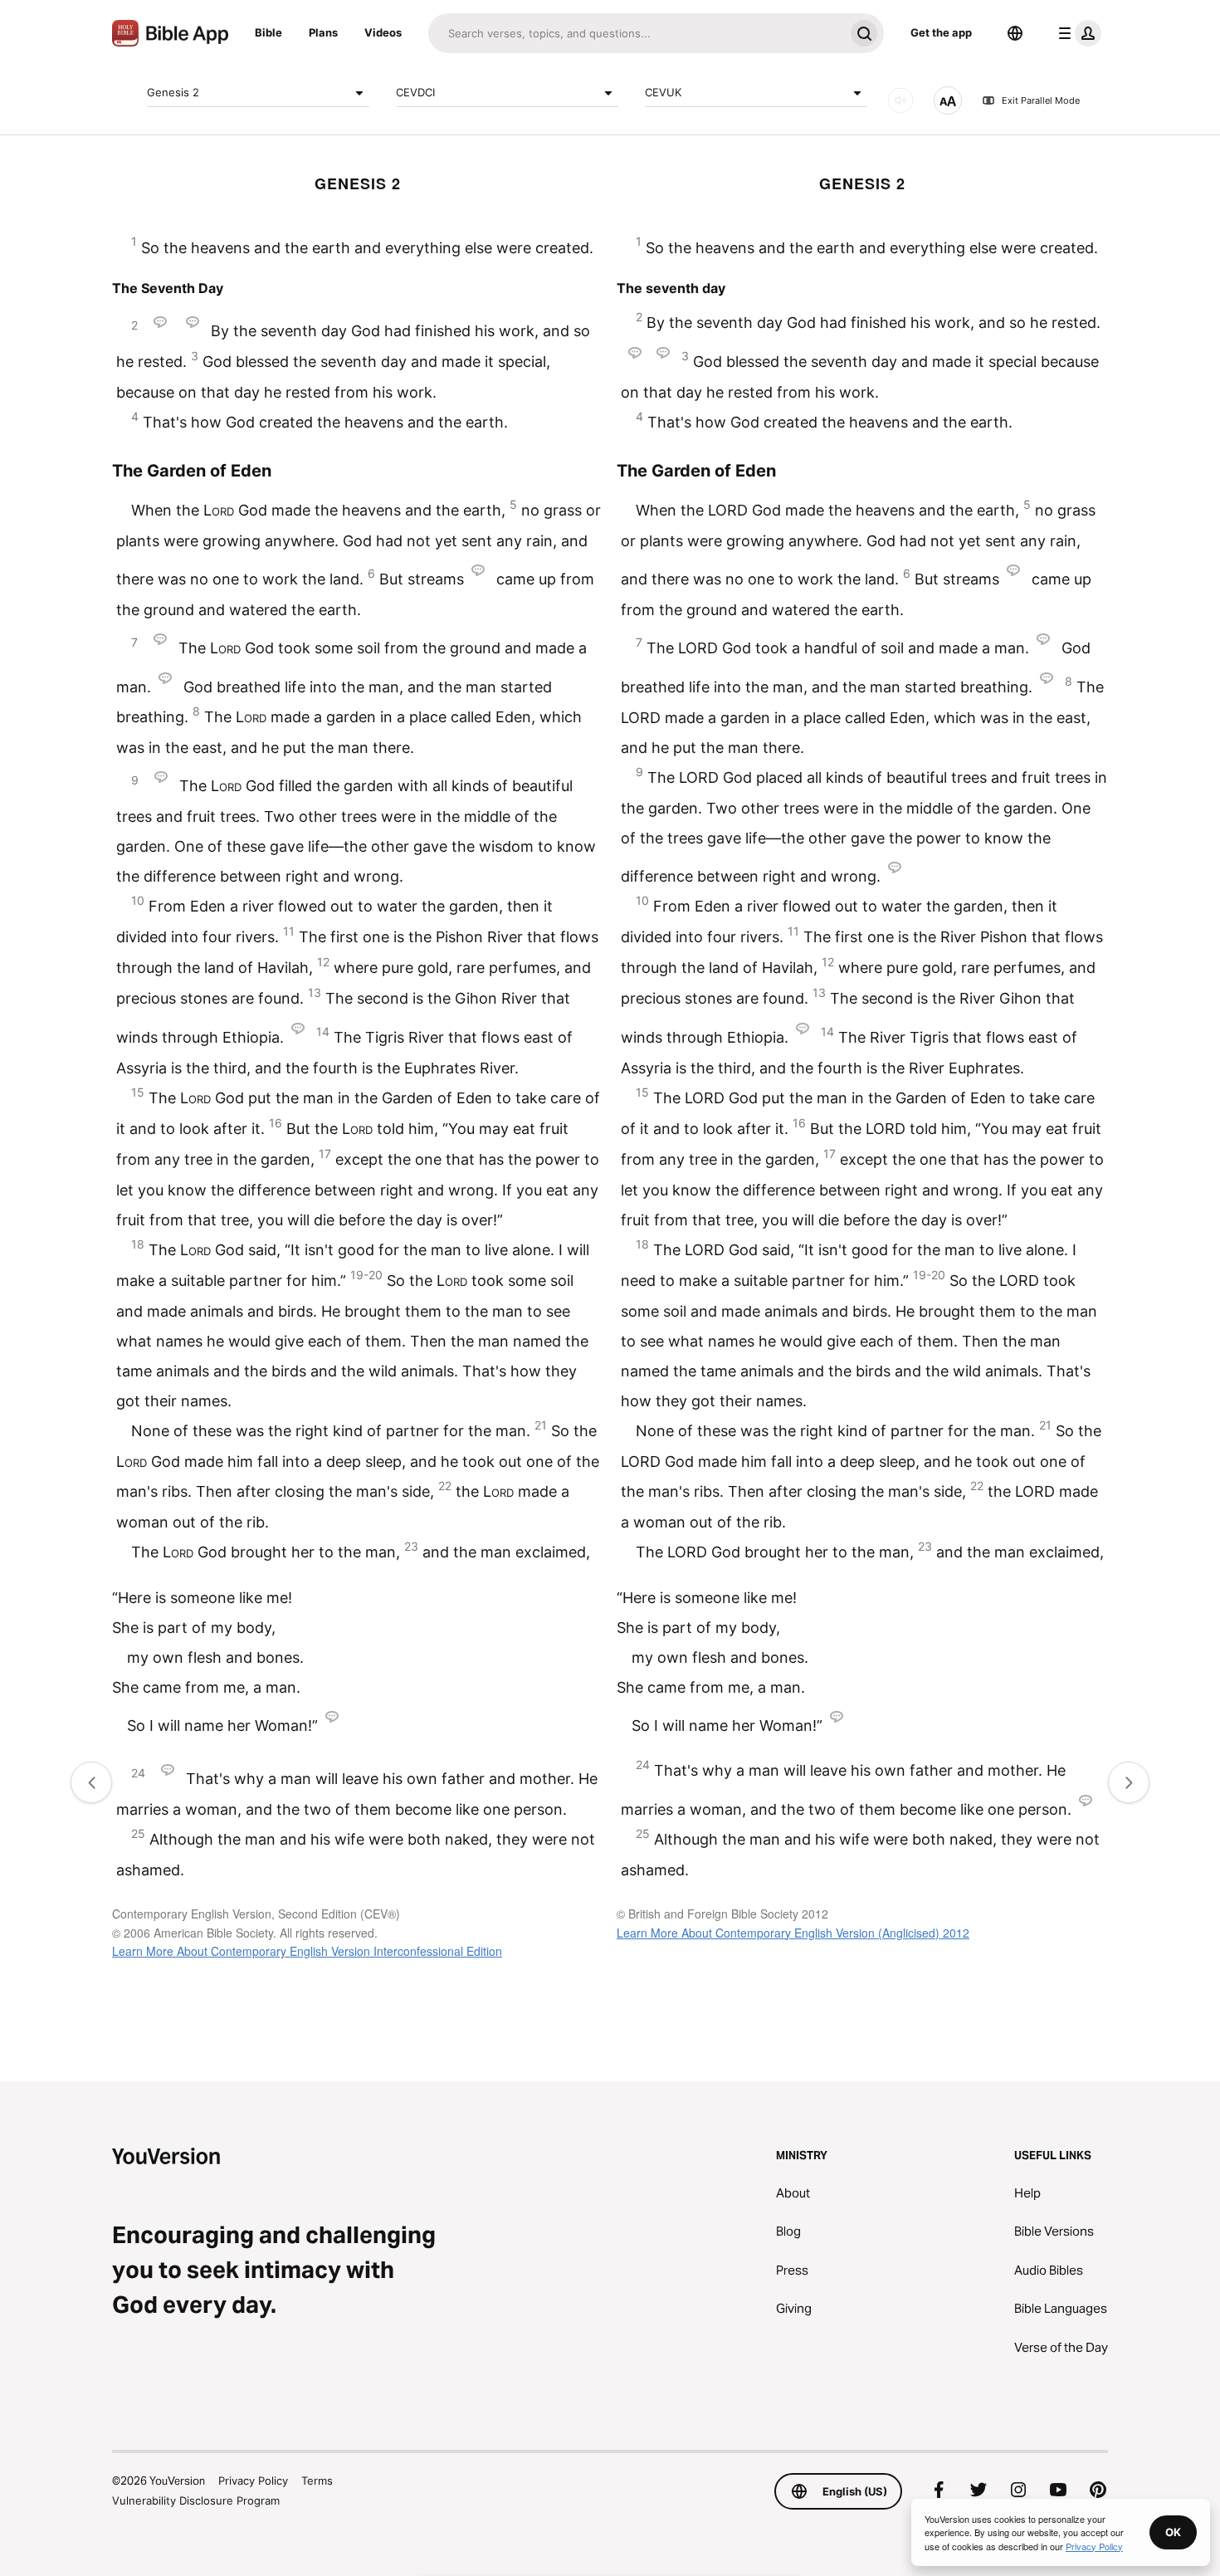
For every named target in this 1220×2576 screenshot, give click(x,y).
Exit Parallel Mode (1041, 100)
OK (1173, 2532)
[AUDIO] (900, 100)
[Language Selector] (1015, 33)
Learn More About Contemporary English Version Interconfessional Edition (307, 1951)
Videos (383, 32)
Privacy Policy (253, 2481)
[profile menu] (1076, 33)
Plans (323, 32)
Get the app (941, 32)
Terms (317, 2481)
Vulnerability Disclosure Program (196, 2500)
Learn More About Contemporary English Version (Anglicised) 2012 (793, 1933)
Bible (268, 32)
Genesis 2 (173, 92)
